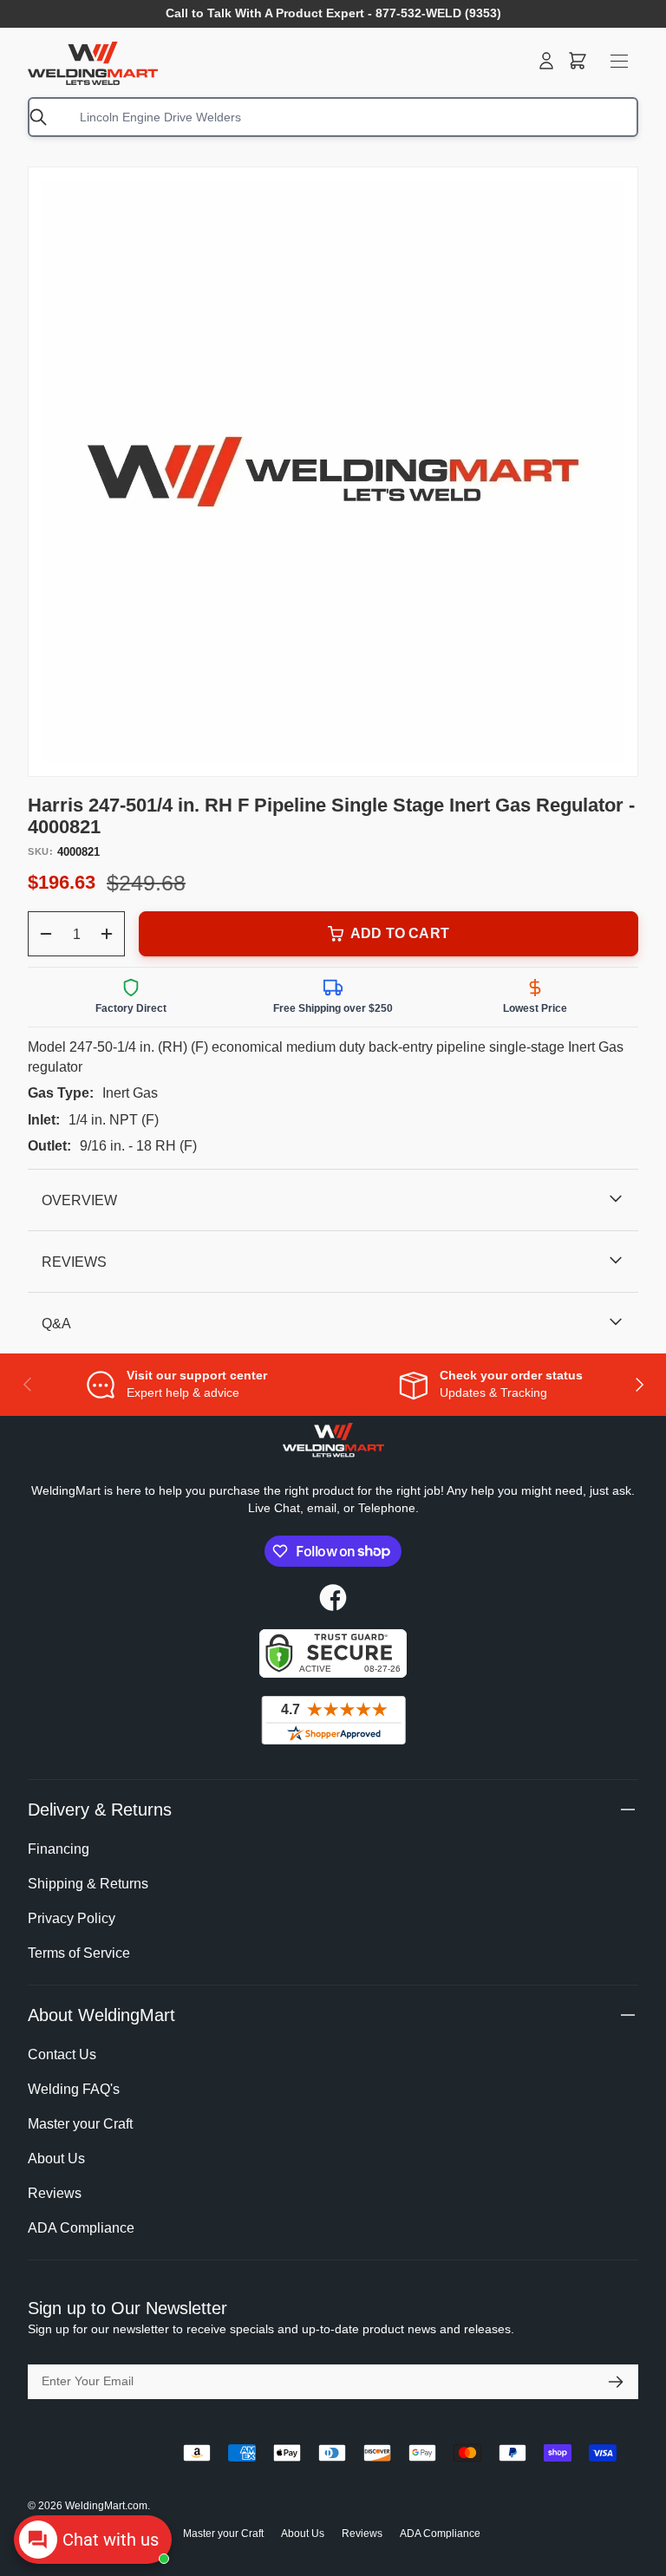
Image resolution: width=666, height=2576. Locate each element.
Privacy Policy (72, 1918)
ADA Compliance (81, 2228)
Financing (59, 1849)
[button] (578, 61)
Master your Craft (80, 2124)
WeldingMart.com (106, 2506)
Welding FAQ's (74, 2089)
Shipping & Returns (88, 1884)
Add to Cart (400, 933)
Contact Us (62, 2054)
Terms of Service (79, 1953)
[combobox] (333, 117)
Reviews (55, 2193)
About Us (56, 2159)
